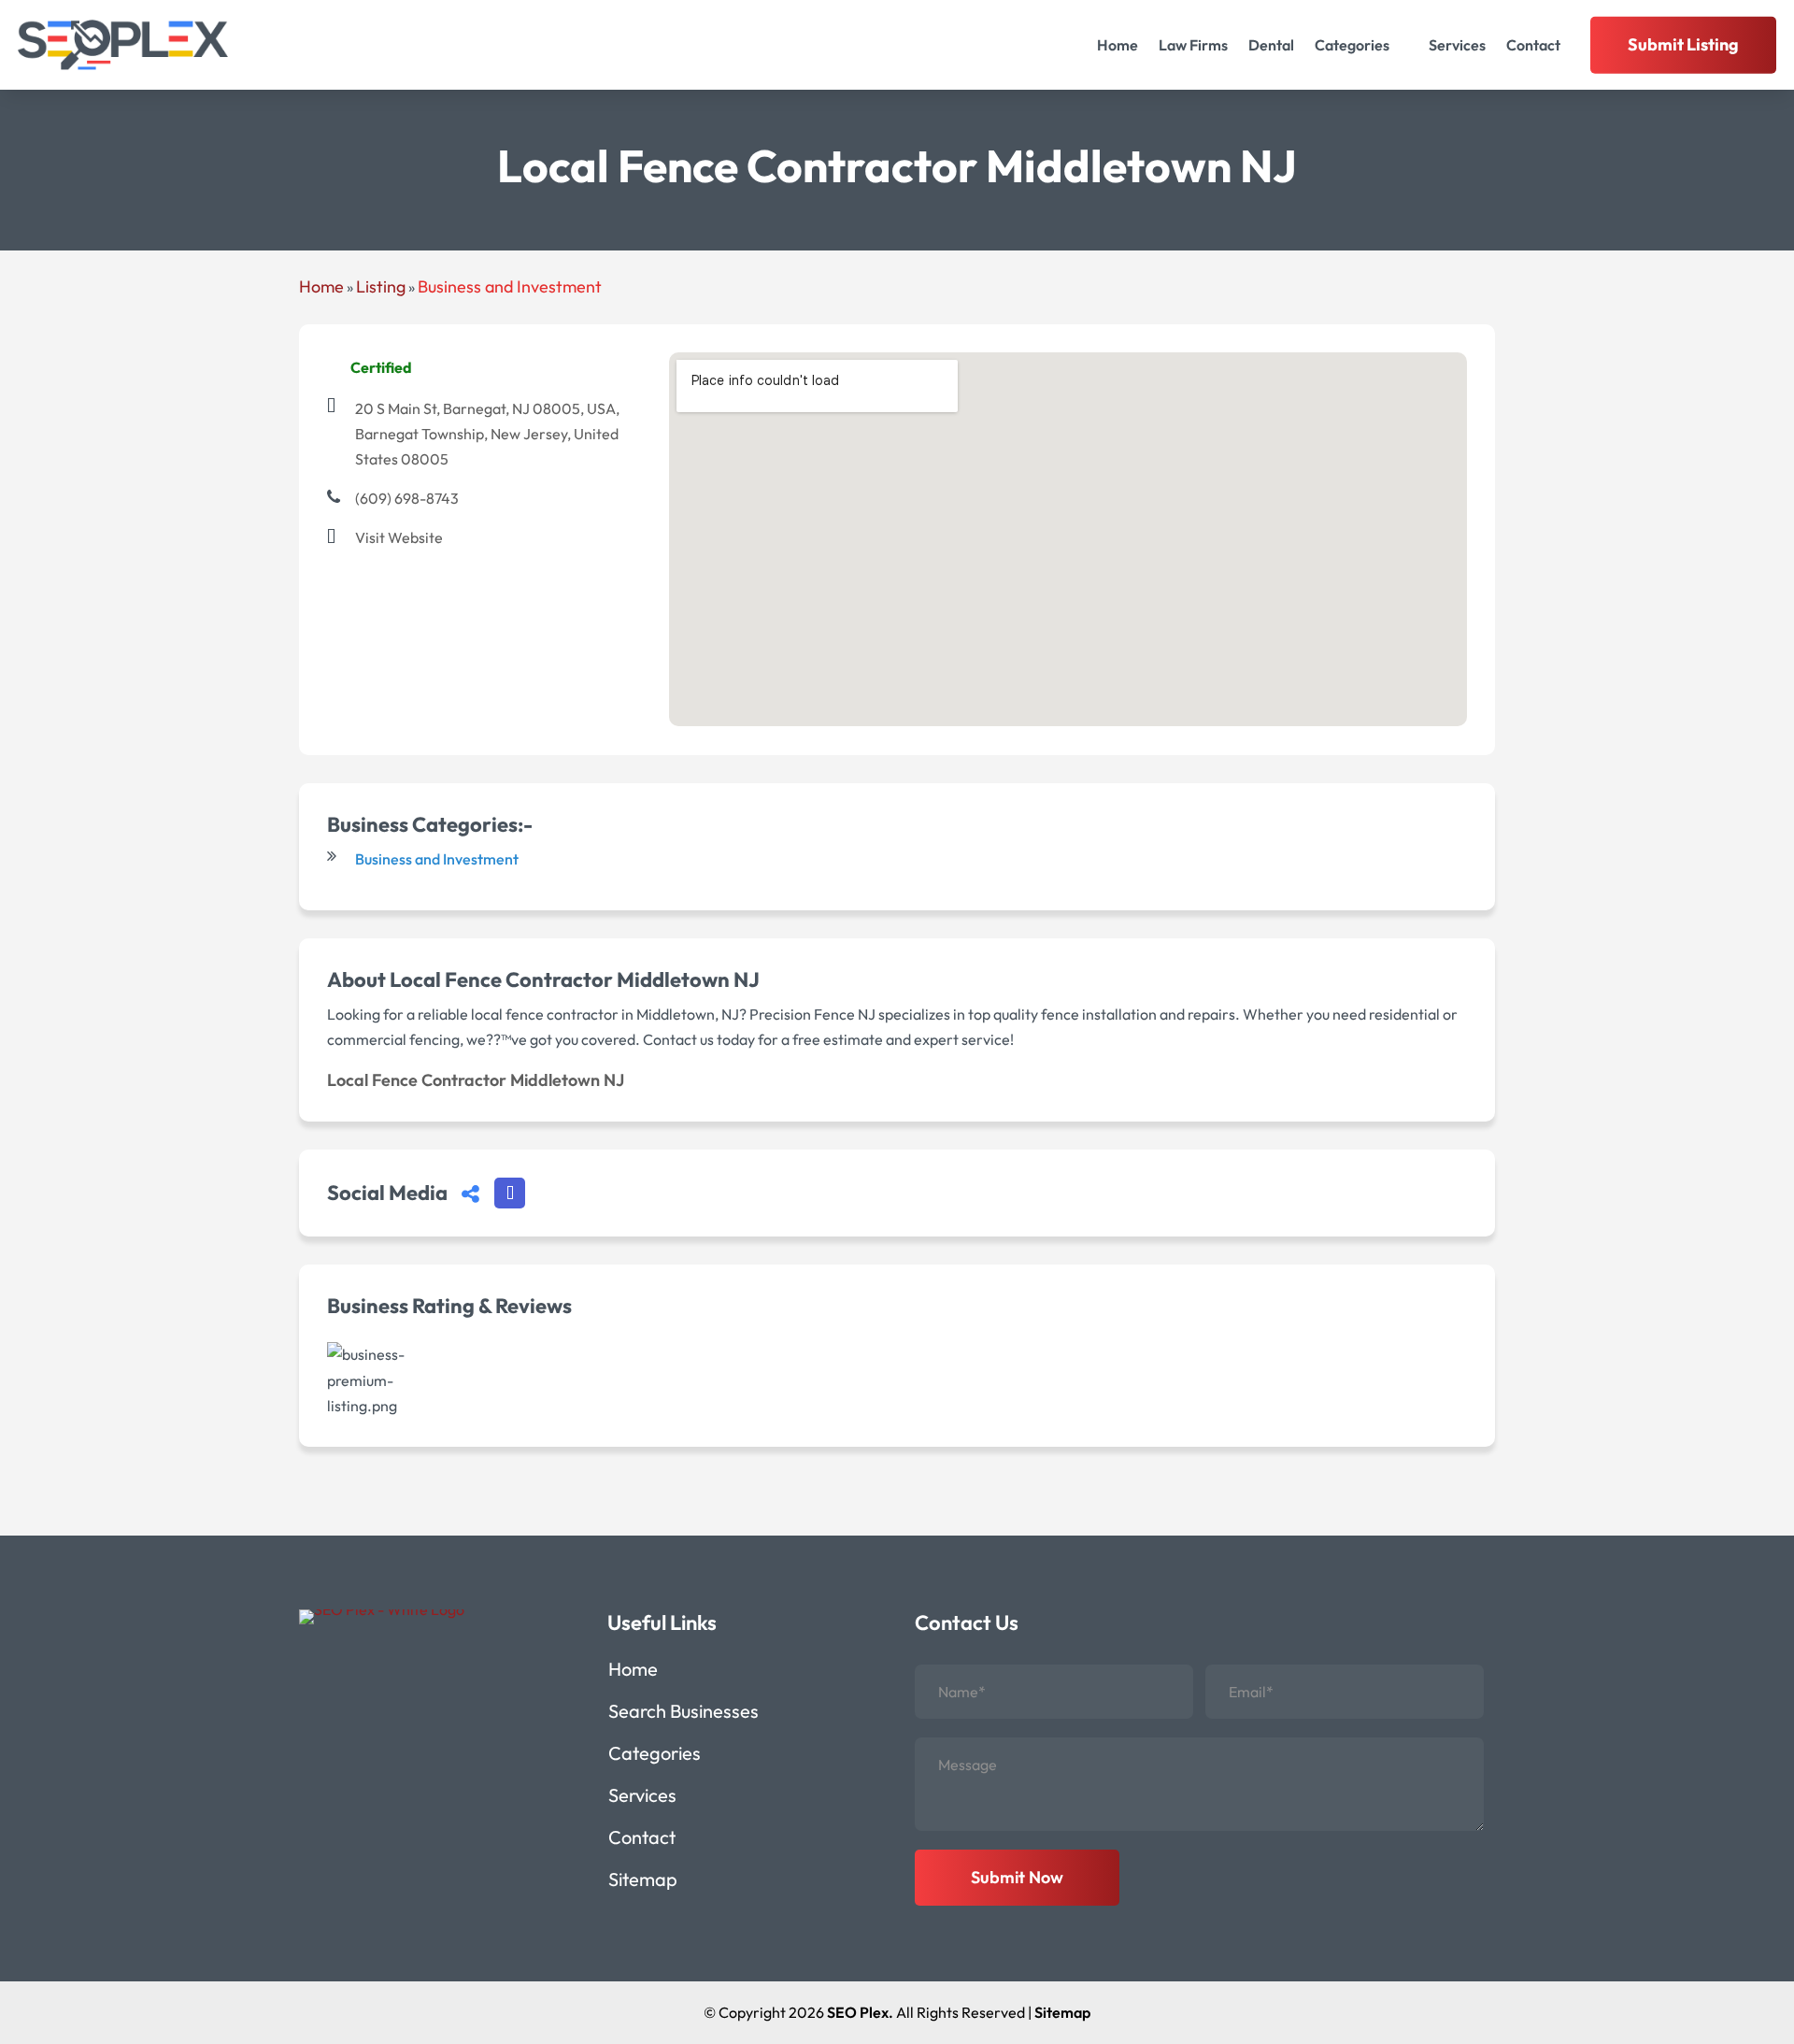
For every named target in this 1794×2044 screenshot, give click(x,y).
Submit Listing (1683, 44)
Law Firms (1193, 45)
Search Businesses (683, 1714)
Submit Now (1017, 1877)
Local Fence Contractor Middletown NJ (476, 1080)
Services (1457, 45)
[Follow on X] (398, 1671)
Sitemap (643, 1882)
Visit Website (399, 537)
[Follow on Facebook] (308, 1671)
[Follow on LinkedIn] (443, 1671)
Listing (381, 286)
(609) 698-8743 (407, 498)
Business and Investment (510, 286)
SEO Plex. (860, 2012)
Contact (1533, 45)
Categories (1352, 45)
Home (1118, 45)
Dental (1271, 45)
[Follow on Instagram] (353, 1671)
